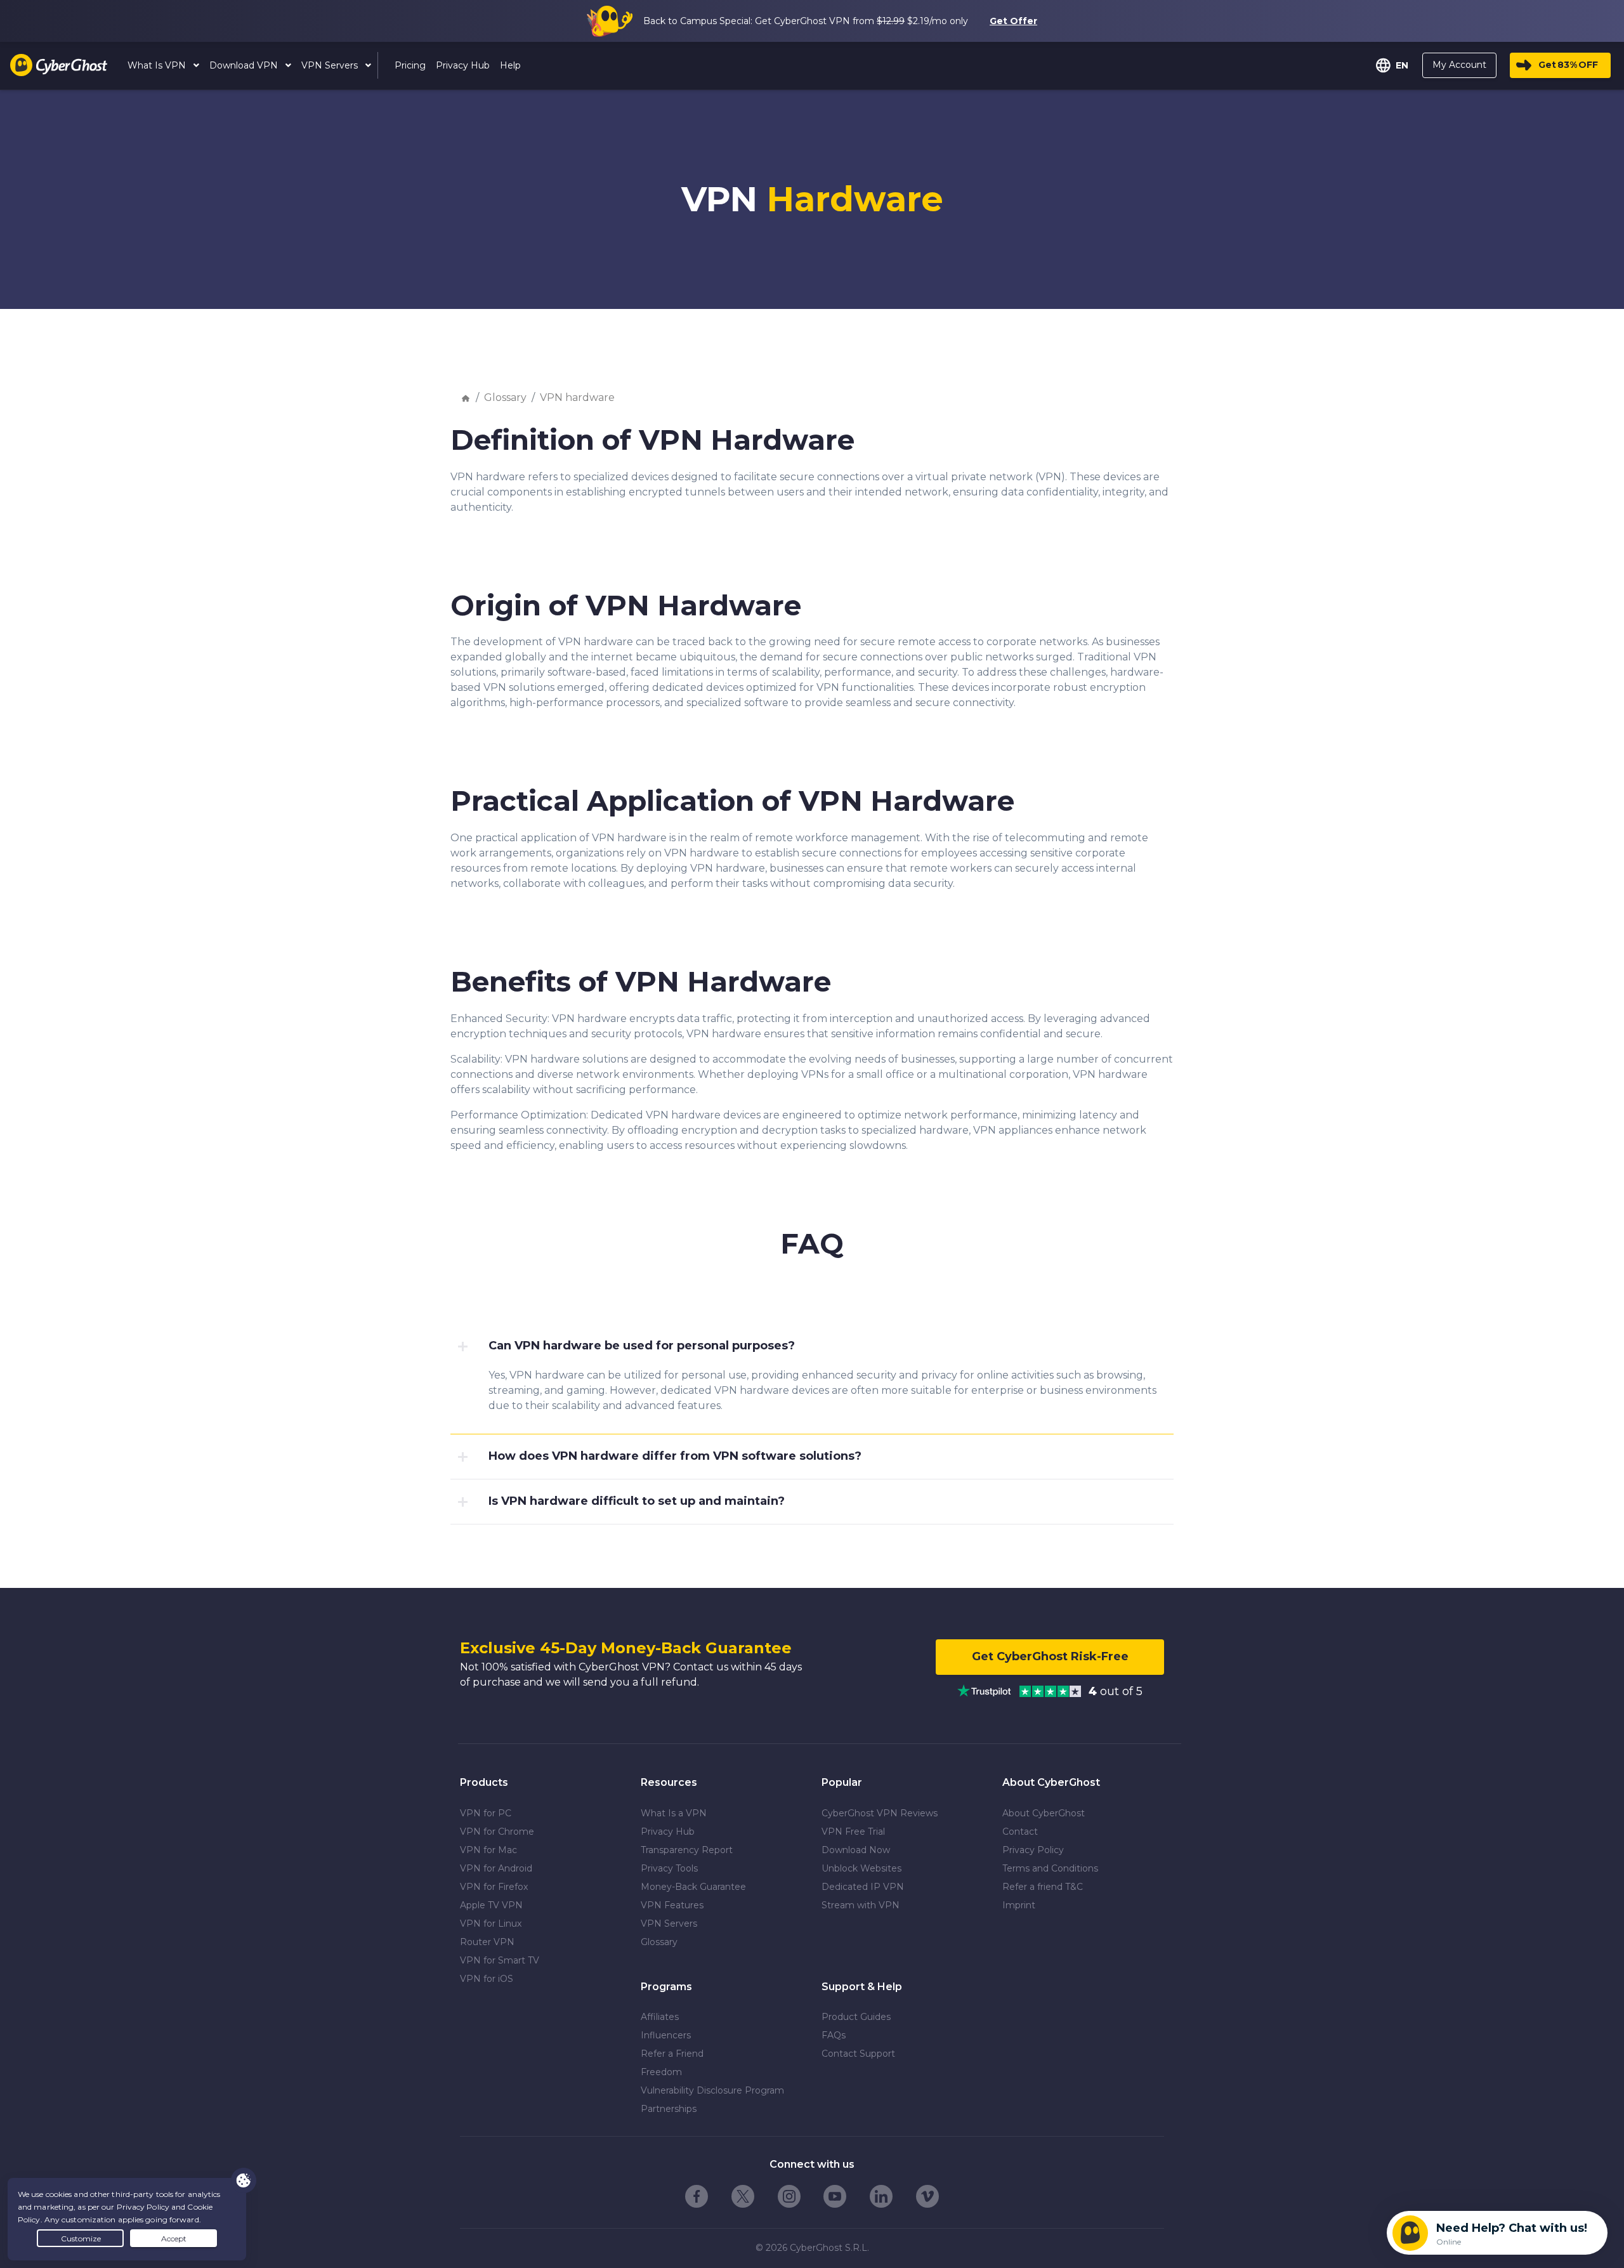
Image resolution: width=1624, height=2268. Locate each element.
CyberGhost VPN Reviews (880, 1813)
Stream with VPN (861, 1905)
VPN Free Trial (853, 1832)
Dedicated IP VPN (863, 1887)
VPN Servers (669, 1924)
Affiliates (660, 2017)
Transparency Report (687, 1850)
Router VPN (487, 1942)
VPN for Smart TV (500, 1960)
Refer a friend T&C (1043, 1887)
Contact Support (858, 2054)
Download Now (856, 1850)
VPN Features (672, 1905)
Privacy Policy (1033, 1850)
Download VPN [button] (245, 65)
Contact (1020, 1832)
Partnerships (669, 2109)
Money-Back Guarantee (693, 1887)
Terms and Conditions (1050, 1868)
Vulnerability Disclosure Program (712, 2090)
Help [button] (510, 65)
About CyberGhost (1044, 1813)
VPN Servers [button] (331, 65)
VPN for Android (496, 1868)
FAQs (834, 2035)
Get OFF (1568, 65)
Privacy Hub (668, 1832)
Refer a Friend (672, 2054)
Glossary (505, 397)
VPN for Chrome (497, 1832)
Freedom (661, 2072)
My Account (1459, 65)
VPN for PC (486, 1813)
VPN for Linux (491, 1924)
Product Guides (856, 2017)
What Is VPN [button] (158, 65)
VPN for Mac (488, 1850)
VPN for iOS (487, 1979)
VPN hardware (577, 397)
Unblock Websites (861, 1868)
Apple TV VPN (491, 1905)
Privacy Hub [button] (463, 65)
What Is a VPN (674, 1813)
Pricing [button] (410, 65)
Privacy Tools (669, 1868)
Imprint (1019, 1905)
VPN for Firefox (494, 1887)
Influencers (666, 2035)
